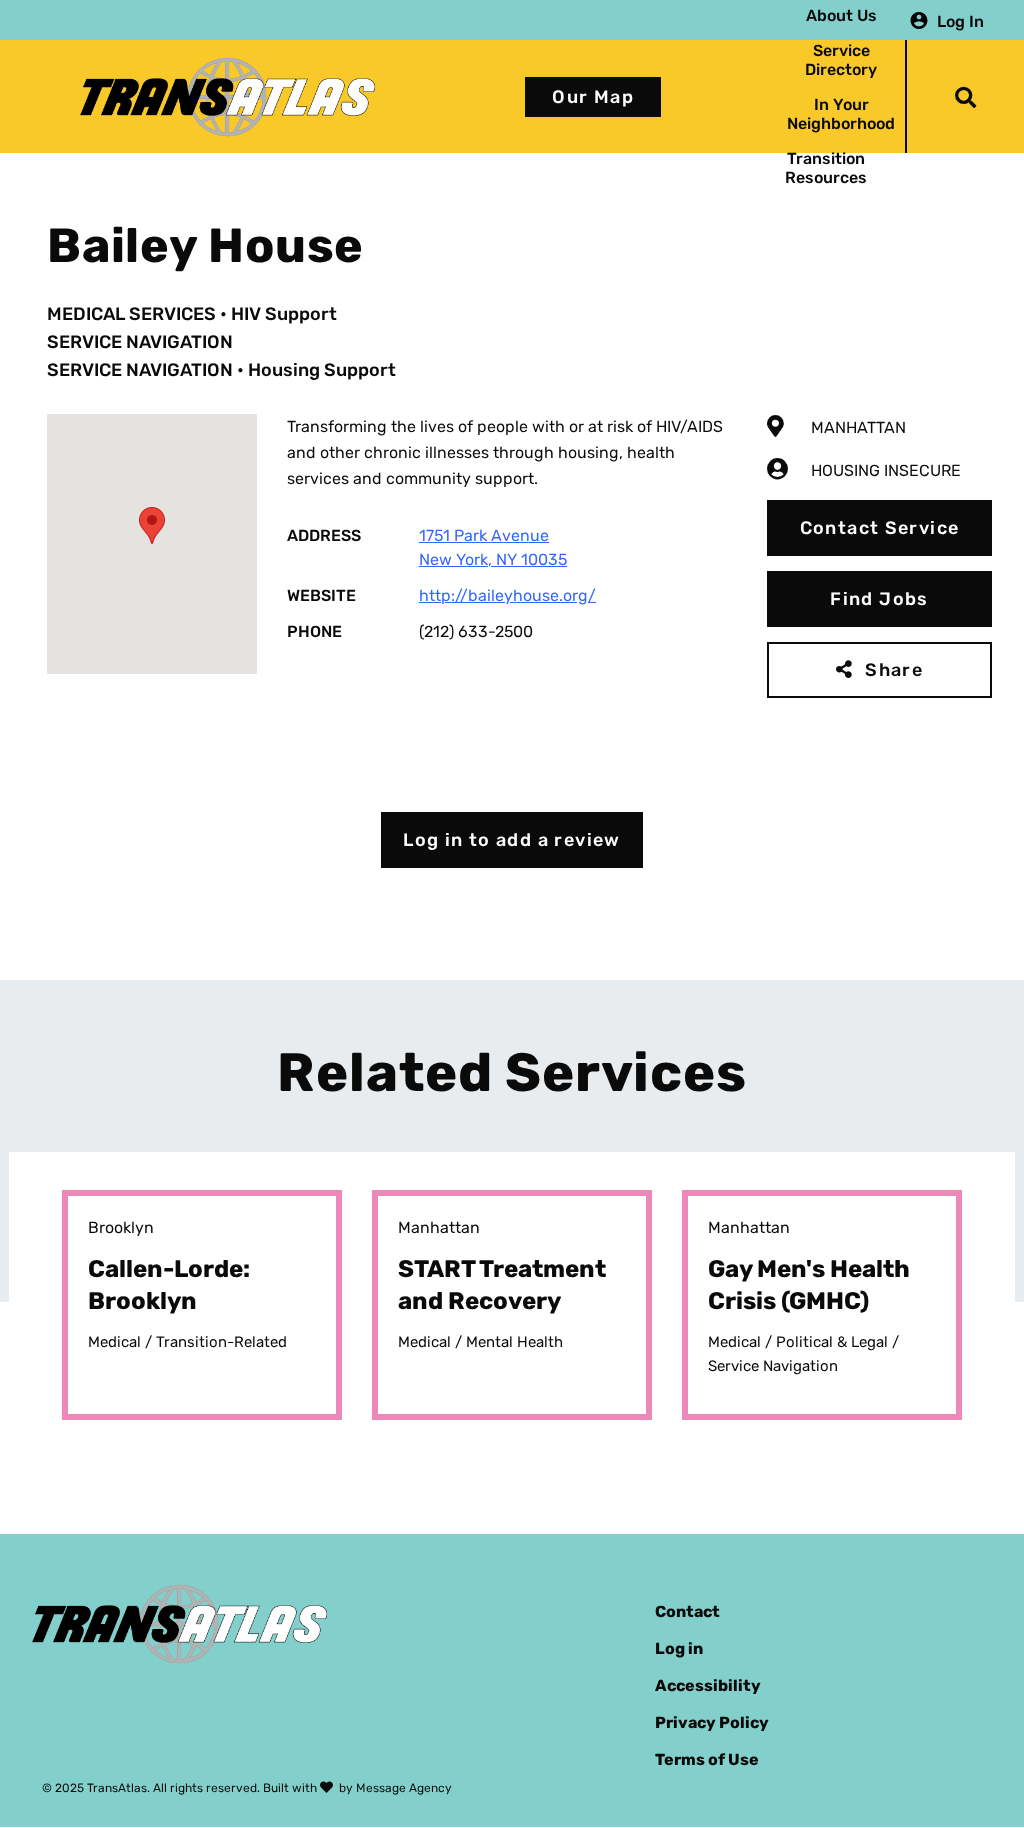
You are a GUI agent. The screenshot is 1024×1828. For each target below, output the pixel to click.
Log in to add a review (512, 840)
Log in (679, 1648)
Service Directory (841, 60)
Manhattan (858, 427)
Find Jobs (879, 599)
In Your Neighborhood (841, 114)
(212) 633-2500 (476, 631)
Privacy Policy (712, 1722)
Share (894, 670)
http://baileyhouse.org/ (507, 595)
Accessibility (708, 1685)
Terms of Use (707, 1759)
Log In (960, 20)
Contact (687, 1611)
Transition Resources (826, 168)
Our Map (593, 97)
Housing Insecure (886, 470)
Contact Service (880, 528)
